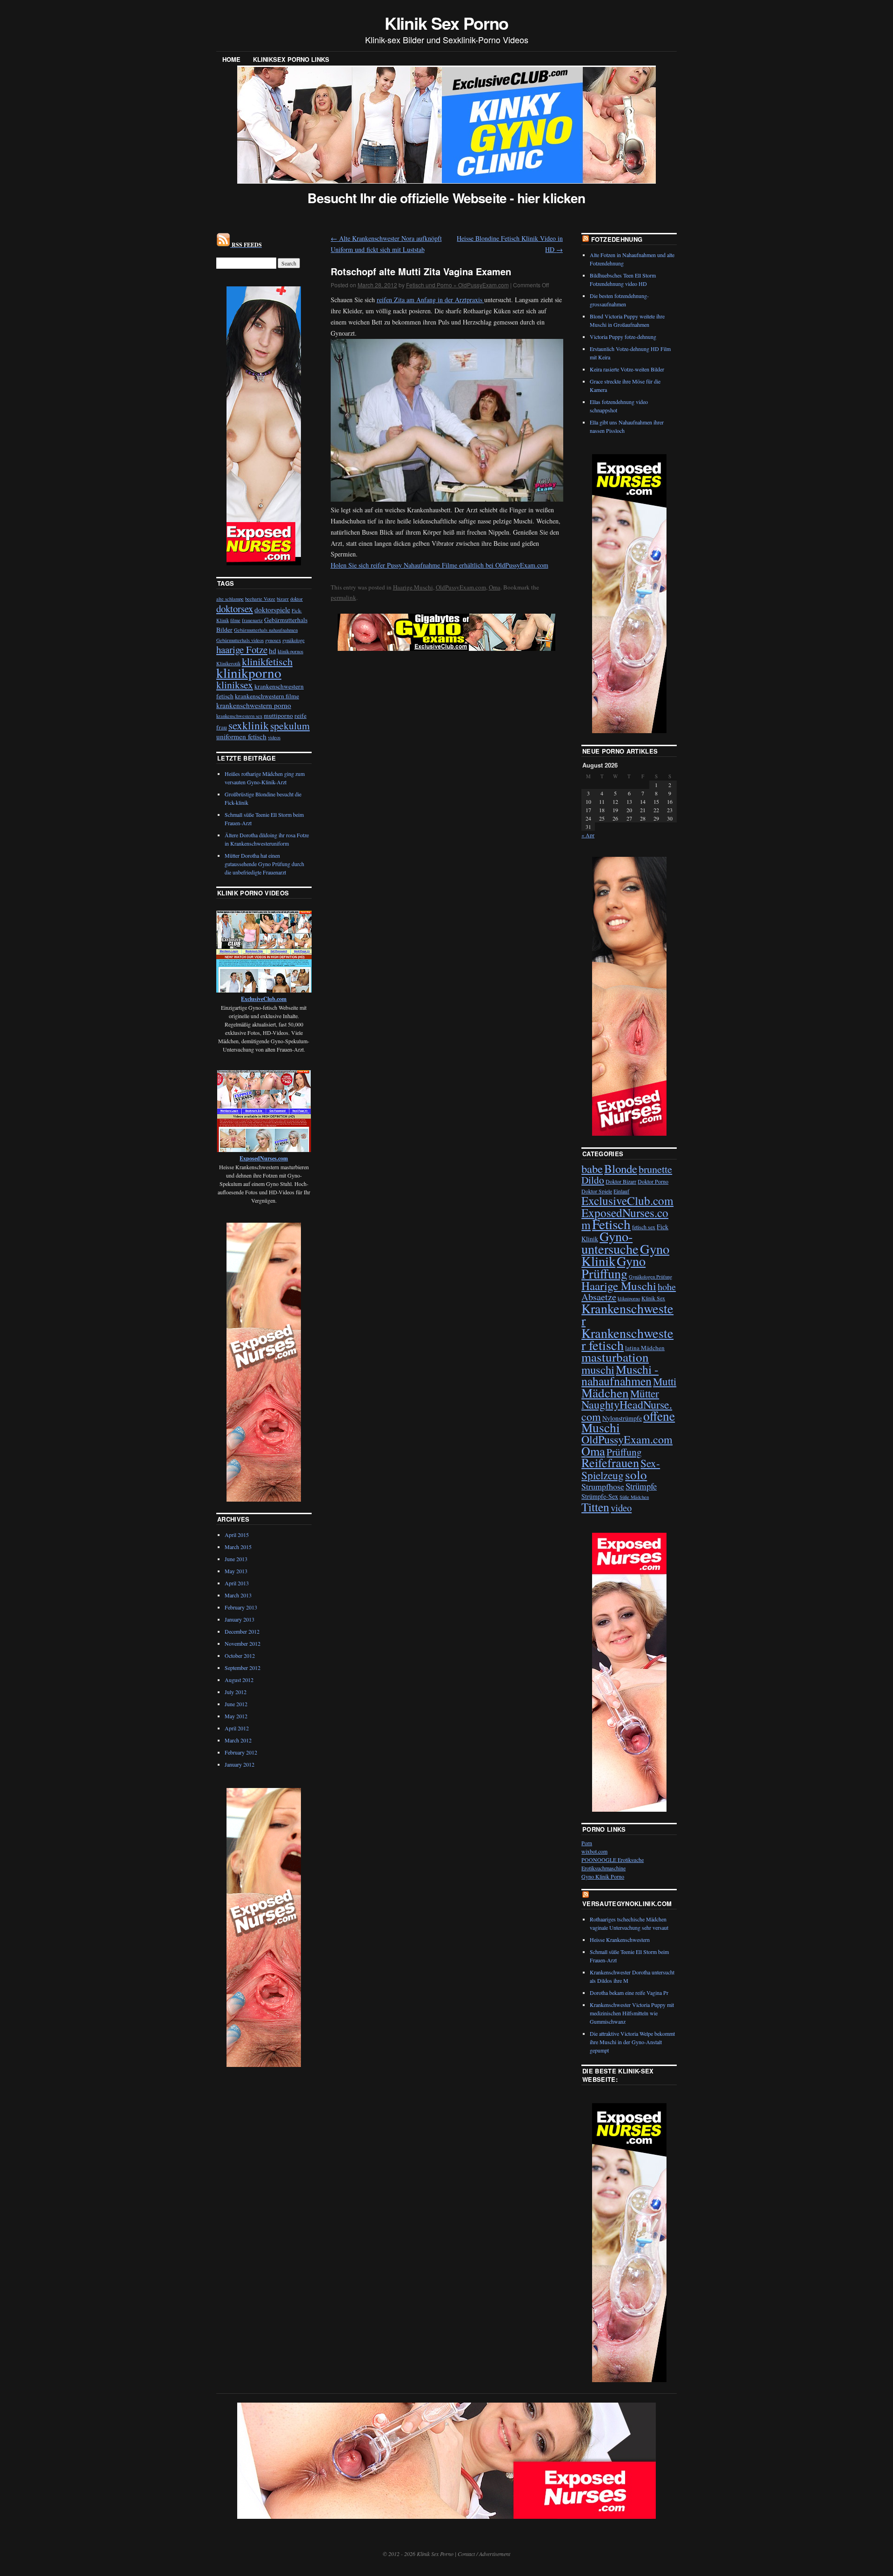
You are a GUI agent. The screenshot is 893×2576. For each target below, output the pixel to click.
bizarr (283, 599)
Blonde (621, 1169)
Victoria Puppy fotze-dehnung (623, 337)
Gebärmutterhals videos (240, 640)
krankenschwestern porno (254, 705)
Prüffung (624, 1452)
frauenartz (252, 620)
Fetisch (611, 1224)
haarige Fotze (242, 649)
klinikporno (249, 672)
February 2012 (241, 1752)
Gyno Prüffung (613, 1267)
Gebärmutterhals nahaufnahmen (266, 630)
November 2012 (243, 1643)
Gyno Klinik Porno (603, 1876)
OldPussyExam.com (461, 587)
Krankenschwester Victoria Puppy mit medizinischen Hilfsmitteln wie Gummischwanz (632, 2013)
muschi (598, 1369)
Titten (595, 1507)
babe (592, 1169)
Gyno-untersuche (610, 1242)
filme (235, 620)
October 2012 (240, 1656)
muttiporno (278, 715)
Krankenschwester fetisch (627, 1339)
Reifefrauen (610, 1462)
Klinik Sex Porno (447, 23)
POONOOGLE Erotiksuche (613, 1860)
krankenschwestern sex (239, 716)
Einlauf (621, 1191)
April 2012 (237, 1728)
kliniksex (235, 685)
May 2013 (236, 1571)
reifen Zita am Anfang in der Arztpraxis (430, 300)
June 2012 (236, 1704)
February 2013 (241, 1607)
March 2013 (238, 1595)
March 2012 (238, 1740)
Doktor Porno (653, 1181)
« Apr (588, 835)
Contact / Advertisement (484, 2554)
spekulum (290, 725)
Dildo (593, 1180)
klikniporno (629, 1298)
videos (274, 737)
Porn (587, 1843)
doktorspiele (272, 609)
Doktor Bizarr (621, 1181)
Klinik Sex (653, 1298)
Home (231, 59)
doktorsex (235, 609)
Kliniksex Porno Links (291, 59)
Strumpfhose (603, 1486)
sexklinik (249, 725)
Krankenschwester (627, 1314)
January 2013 (240, 1619)
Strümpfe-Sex (600, 1496)
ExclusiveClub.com (627, 1200)
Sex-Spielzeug (621, 1469)
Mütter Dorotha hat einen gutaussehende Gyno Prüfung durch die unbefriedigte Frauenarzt (264, 864)
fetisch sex (644, 1227)
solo (636, 1474)
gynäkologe (293, 640)
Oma (495, 587)
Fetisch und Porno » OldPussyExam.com (457, 285)
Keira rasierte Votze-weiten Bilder (627, 369)
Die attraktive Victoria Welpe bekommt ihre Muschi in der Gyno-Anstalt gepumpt (632, 2042)
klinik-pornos (290, 651)
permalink (343, 597)
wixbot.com (594, 1851)
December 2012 (242, 1631)
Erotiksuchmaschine (603, 1868)
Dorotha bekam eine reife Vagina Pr (629, 1993)
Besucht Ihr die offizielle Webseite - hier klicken (446, 198)
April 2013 (237, 1583)
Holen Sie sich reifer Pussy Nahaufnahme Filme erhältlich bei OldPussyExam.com (440, 565)
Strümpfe (641, 1486)
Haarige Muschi (413, 587)
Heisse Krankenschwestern (620, 1940)
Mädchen (605, 1393)
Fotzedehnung (617, 239)
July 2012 (236, 1692)
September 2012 (243, 1668)
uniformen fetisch (241, 736)
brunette (655, 1169)
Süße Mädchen (634, 1497)
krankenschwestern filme (267, 696)
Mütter (645, 1393)
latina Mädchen (645, 1348)
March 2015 (238, 1547)
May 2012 (236, 1716)
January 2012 (240, 1764)
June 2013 (236, 1559)
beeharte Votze (260, 599)
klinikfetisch (267, 661)
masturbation (615, 1357)
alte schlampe (230, 599)
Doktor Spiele (597, 1191)
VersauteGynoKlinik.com (627, 1904)
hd (273, 650)
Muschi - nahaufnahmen (620, 1375)
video (621, 1508)
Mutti (665, 1381)
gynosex (273, 640)
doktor (297, 599)
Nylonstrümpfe (622, 1418)
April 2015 (237, 1535)
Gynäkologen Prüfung (650, 1277)
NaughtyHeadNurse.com (627, 1410)
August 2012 (239, 1680)
